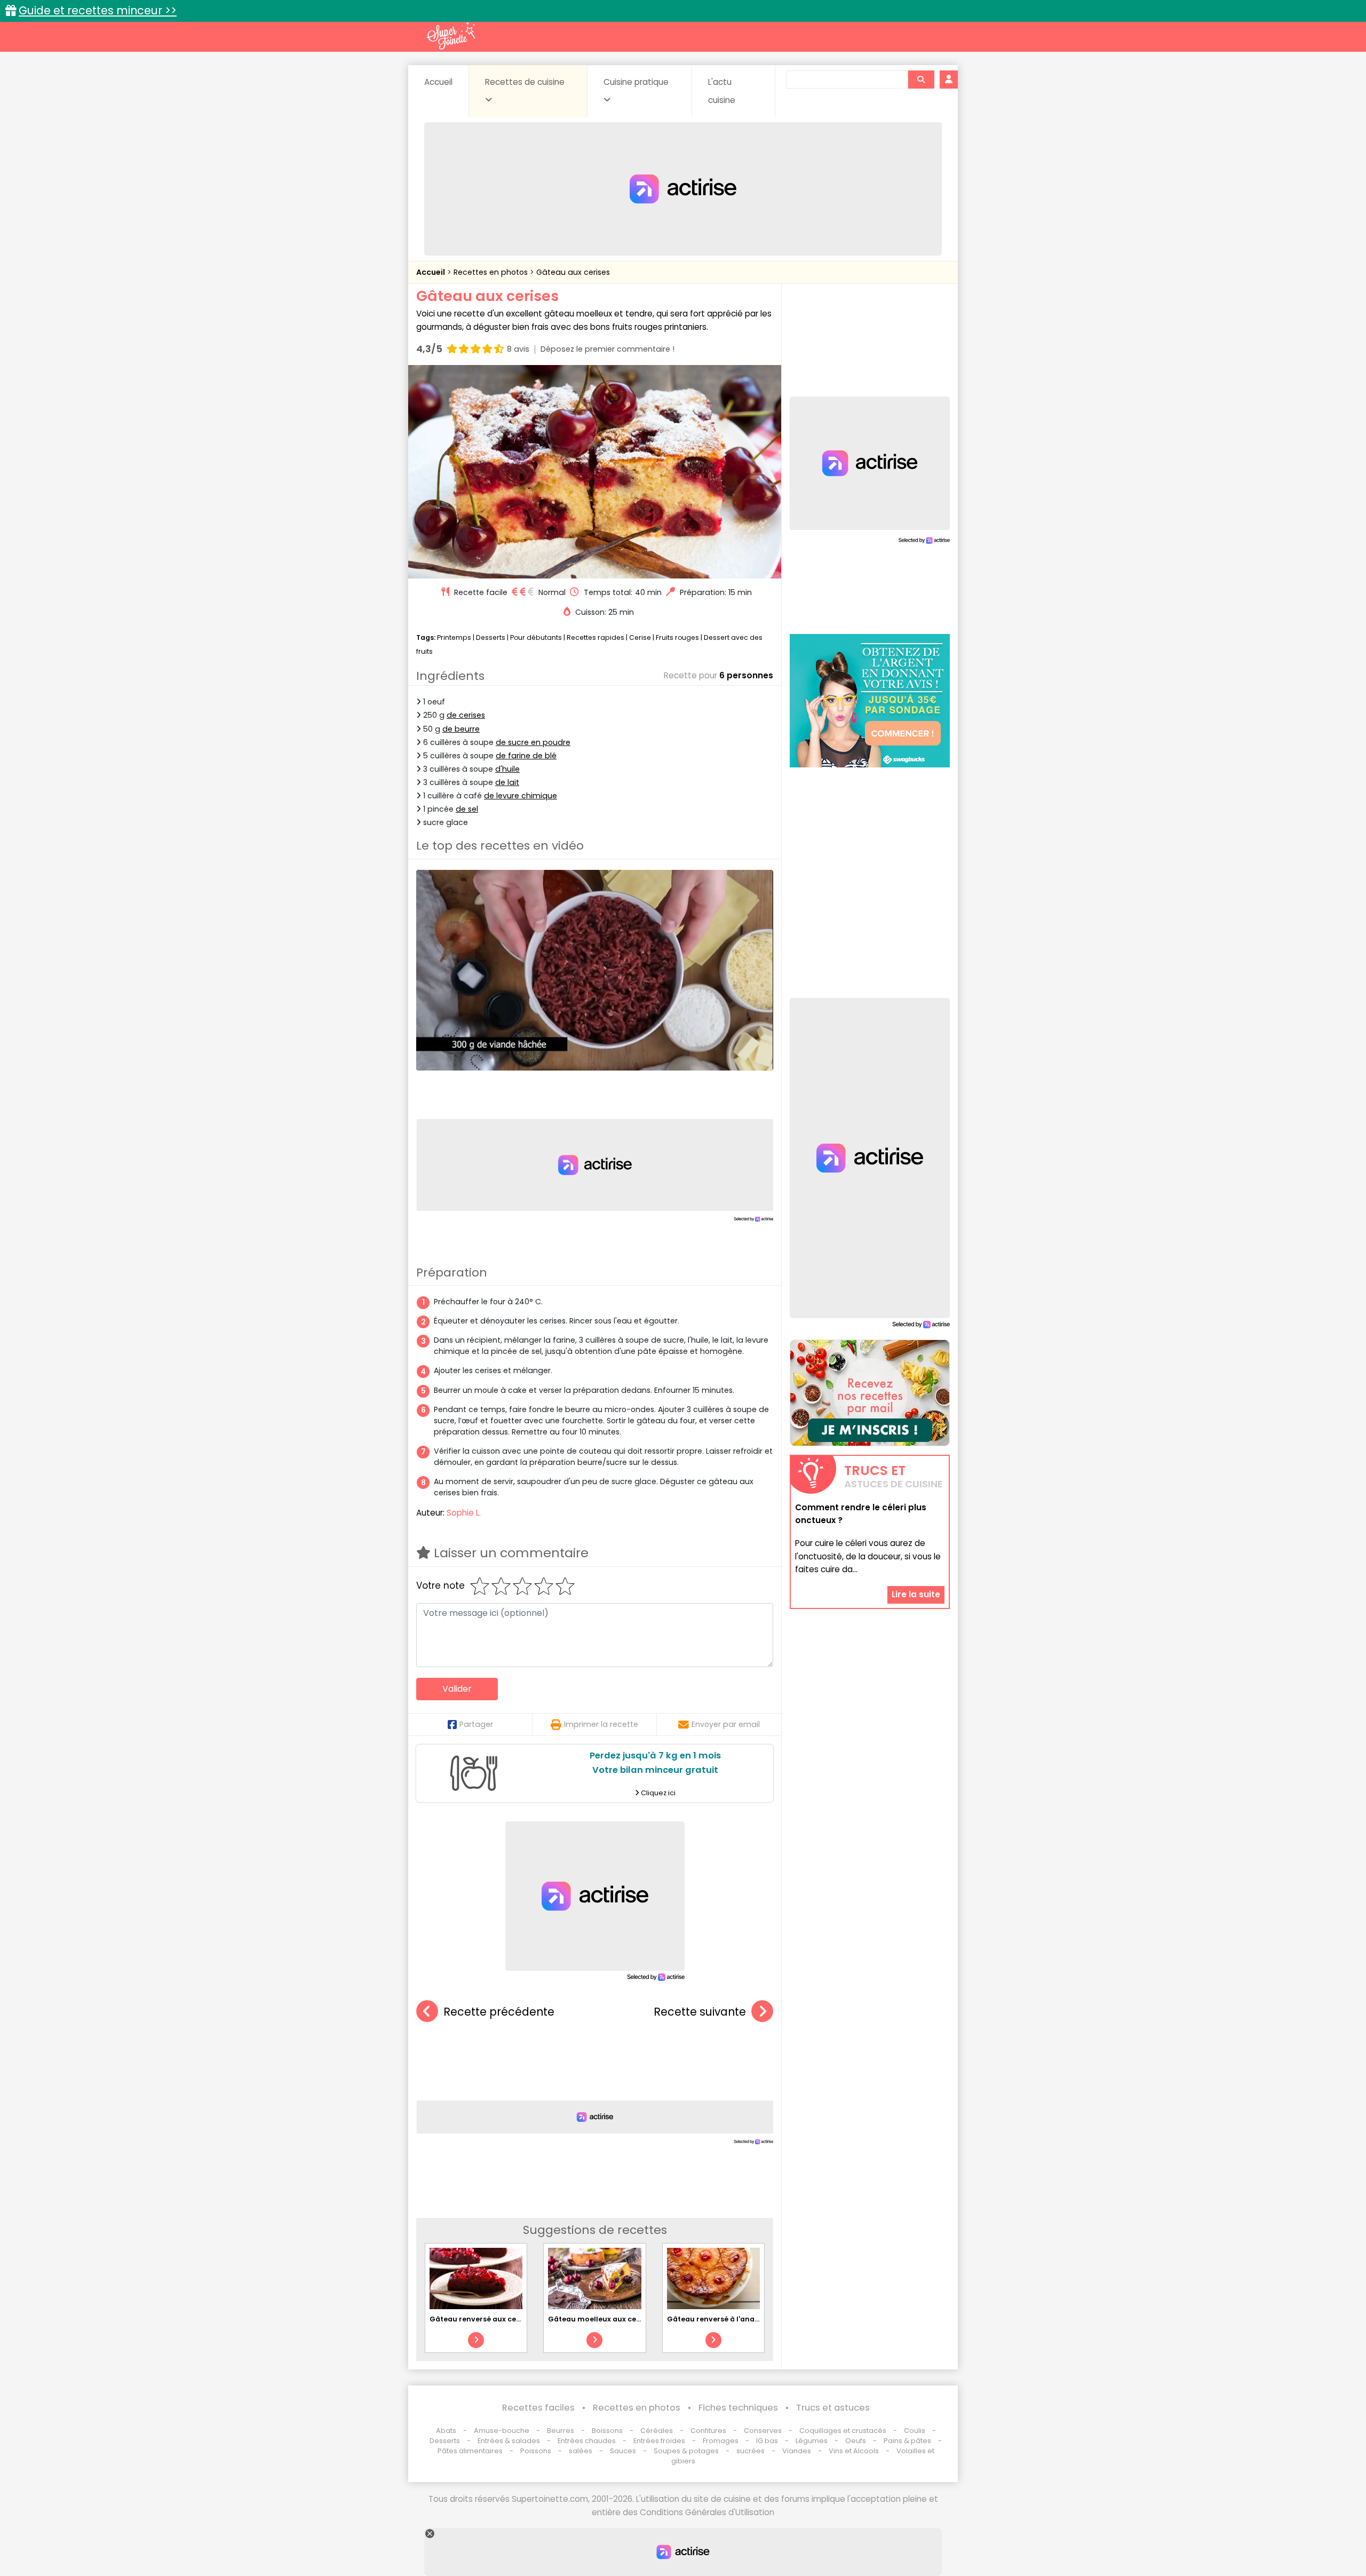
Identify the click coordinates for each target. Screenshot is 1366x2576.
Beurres (561, 2431)
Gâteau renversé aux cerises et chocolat (503, 2319)
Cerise (640, 637)
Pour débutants (536, 637)
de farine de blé (526, 756)
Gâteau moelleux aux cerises (601, 2319)
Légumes (812, 2441)
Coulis (915, 2431)
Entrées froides (659, 2441)
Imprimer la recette (601, 1724)
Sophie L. (464, 1513)
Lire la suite (916, 1595)
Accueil (438, 82)
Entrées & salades (509, 2441)
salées (581, 2451)
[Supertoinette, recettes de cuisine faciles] (451, 36)
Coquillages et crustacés (843, 2431)
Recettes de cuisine (525, 82)
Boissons (607, 2431)
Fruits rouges (677, 637)
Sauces (623, 2451)
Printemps (454, 637)
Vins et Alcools (854, 2451)
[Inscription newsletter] (870, 1393)
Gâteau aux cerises (573, 272)
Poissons (536, 2451)
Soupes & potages (686, 2451)
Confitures (708, 2431)
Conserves (763, 2431)
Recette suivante (700, 2012)
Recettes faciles (538, 2408)
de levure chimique (521, 796)
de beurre (461, 729)
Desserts (491, 637)
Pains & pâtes (907, 2441)
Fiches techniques (738, 2408)
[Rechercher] (921, 80)
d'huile (507, 769)
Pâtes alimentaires (470, 2451)
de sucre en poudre (533, 742)
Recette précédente (499, 2012)
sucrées (750, 2451)
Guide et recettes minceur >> (98, 10)
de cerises (466, 715)
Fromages (721, 2441)
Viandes (797, 2451)
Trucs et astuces (833, 2408)
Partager (476, 1724)
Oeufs (856, 2441)
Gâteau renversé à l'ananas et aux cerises (743, 2319)
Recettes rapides (595, 637)
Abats (446, 2431)
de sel (467, 809)
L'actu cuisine (722, 91)
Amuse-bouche (502, 2431)
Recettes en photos (492, 272)
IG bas (767, 2441)
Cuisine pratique (636, 82)
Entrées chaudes (587, 2441)
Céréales (657, 2431)
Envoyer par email (726, 1724)
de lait (507, 782)
